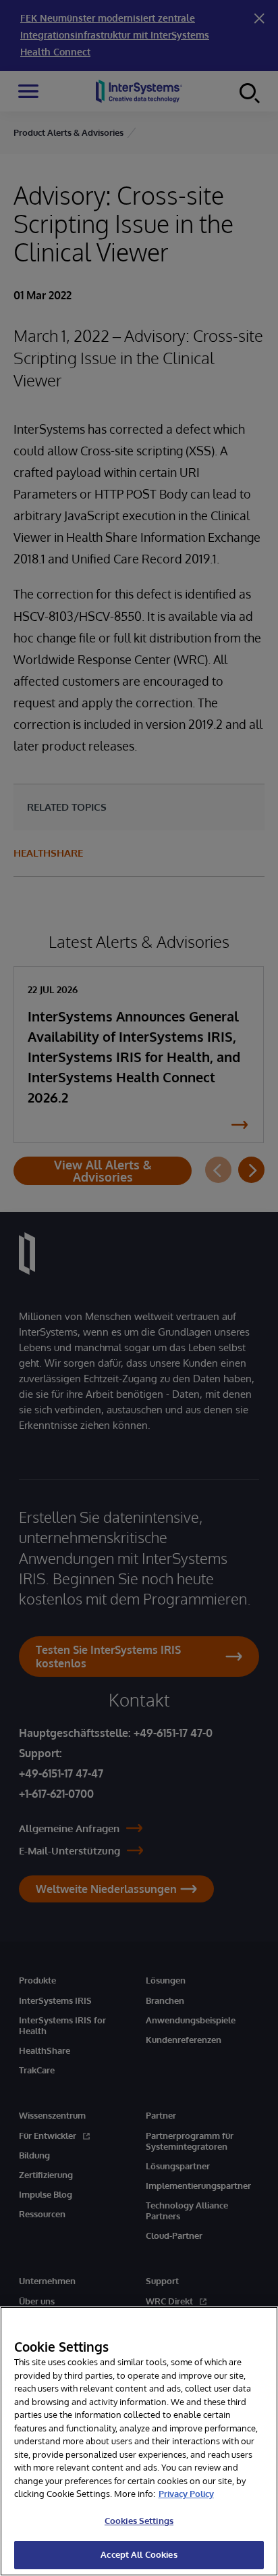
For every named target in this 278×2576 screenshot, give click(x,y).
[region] (139, 2441)
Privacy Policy (186, 2494)
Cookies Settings (139, 2521)
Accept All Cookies (139, 2554)
